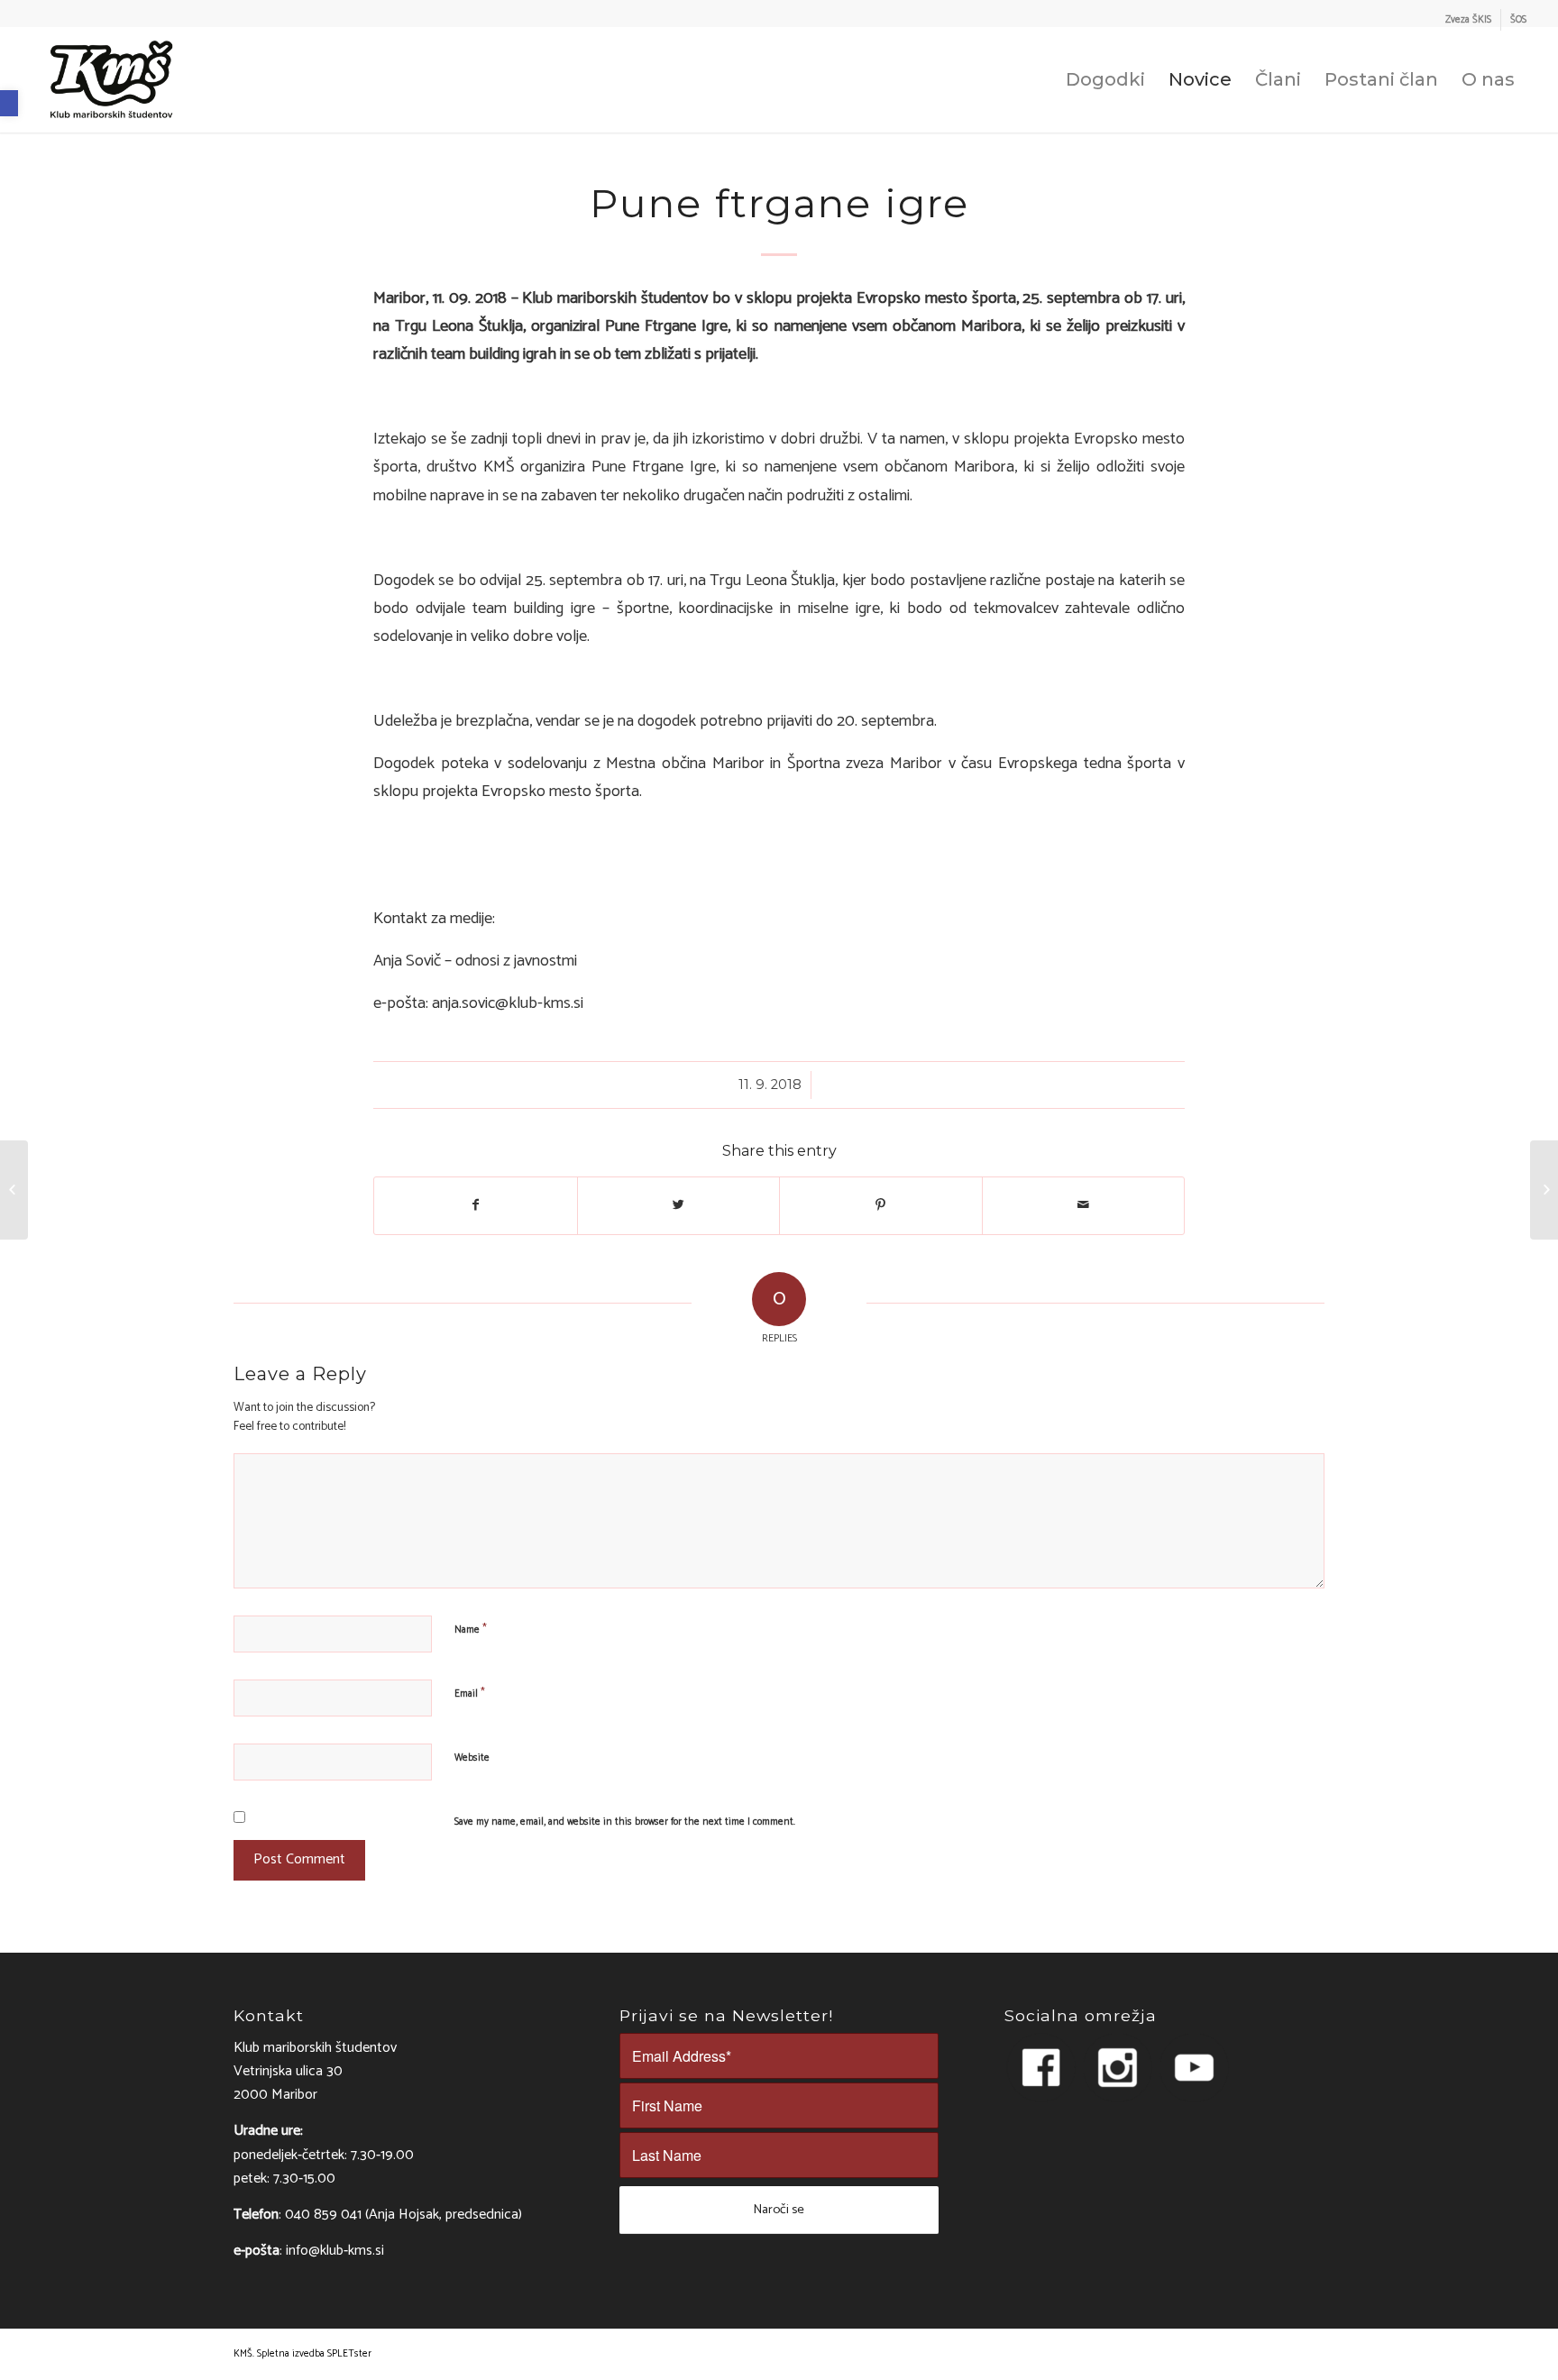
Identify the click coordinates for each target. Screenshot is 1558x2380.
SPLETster (349, 2354)
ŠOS (1518, 20)
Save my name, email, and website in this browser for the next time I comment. (625, 1822)
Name (471, 1629)
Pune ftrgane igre (779, 203)
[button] (9, 103)
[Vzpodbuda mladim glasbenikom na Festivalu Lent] (14, 1190)
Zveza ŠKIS (1468, 20)
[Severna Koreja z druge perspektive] (1544, 1190)
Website (472, 1758)
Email (470, 1693)
